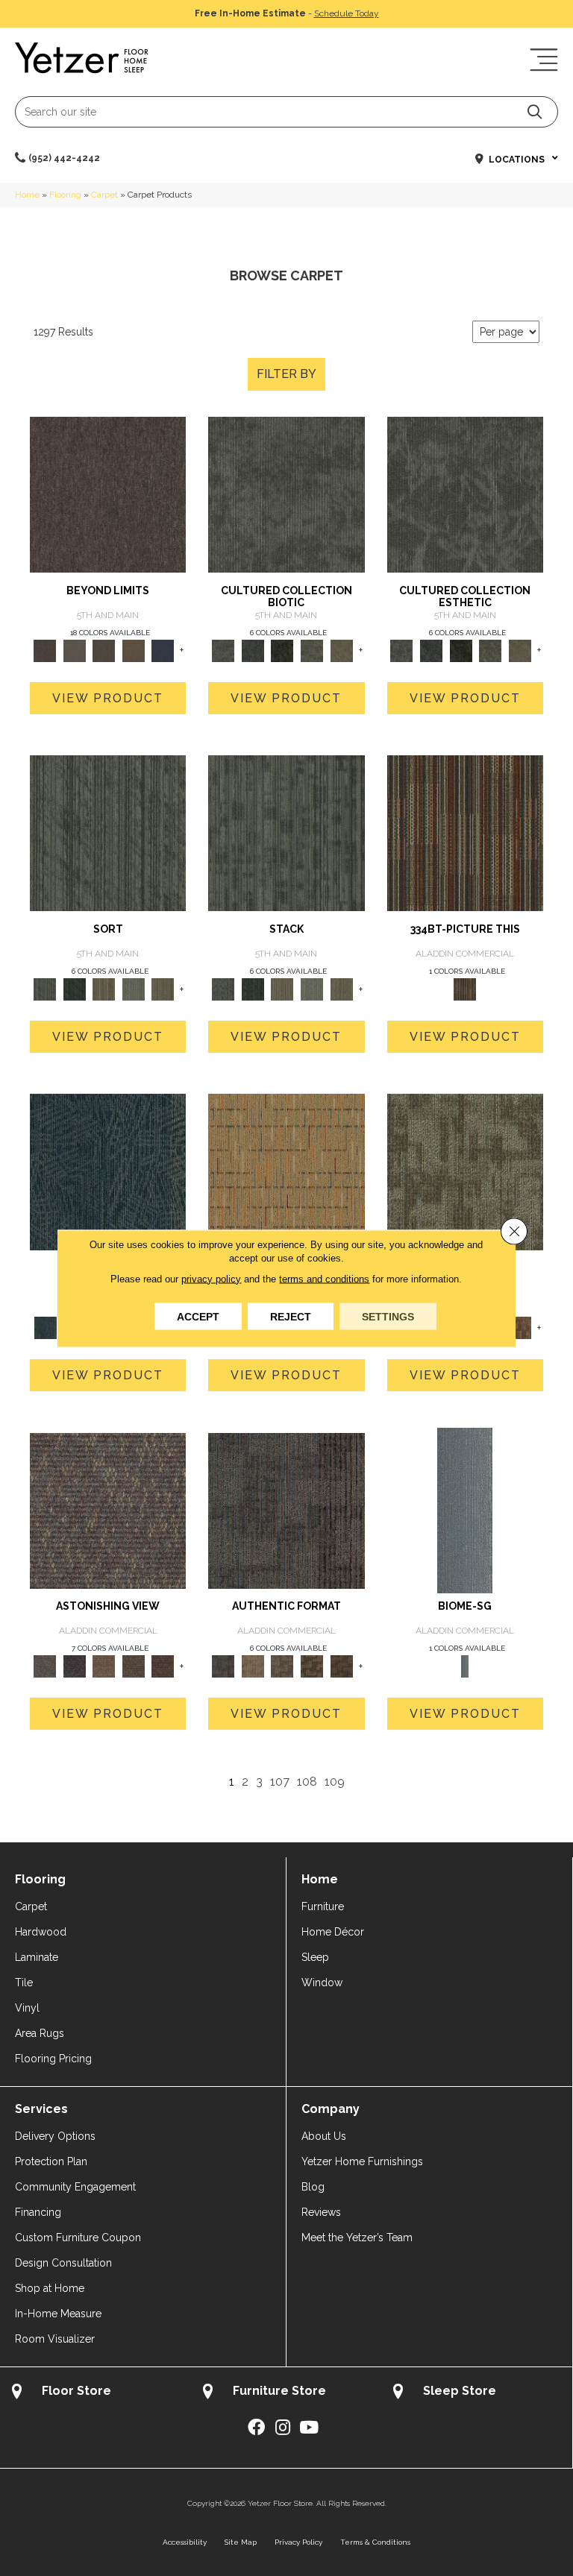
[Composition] (312, 650)
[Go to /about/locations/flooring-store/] (95, 2393)
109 (335, 1782)
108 (307, 1782)
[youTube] (309, 2428)
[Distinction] (342, 650)
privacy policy (211, 1278)
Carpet (104, 195)
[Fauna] (134, 650)
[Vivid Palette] (520, 1327)
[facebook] (256, 2428)
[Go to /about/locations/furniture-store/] (286, 2393)
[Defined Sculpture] (253, 1666)
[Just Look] (163, 1666)
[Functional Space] (312, 1666)
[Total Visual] (104, 1666)
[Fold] (104, 988)
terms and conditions (324, 1278)
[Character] (253, 650)
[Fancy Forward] (108, 1510)
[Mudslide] (465, 832)
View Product (108, 698)
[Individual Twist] (283, 1666)
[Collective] (283, 650)
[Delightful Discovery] (465, 1171)
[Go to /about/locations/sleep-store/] (477, 2393)
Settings (388, 1316)
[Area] (108, 494)
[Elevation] (104, 650)
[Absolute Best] (134, 1666)
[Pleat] (134, 988)
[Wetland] (465, 1510)
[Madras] (286, 1171)
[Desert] (75, 650)
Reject (291, 1316)
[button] (535, 111)
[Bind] (108, 832)
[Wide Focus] (75, 1666)
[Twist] (163, 988)
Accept (198, 1316)
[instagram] (283, 2428)
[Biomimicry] (286, 494)
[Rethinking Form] (342, 1666)
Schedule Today (347, 13)
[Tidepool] (108, 1171)
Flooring (65, 195)
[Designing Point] (286, 1510)
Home (27, 195)
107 (280, 1782)
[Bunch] (75, 988)
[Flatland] (163, 650)
